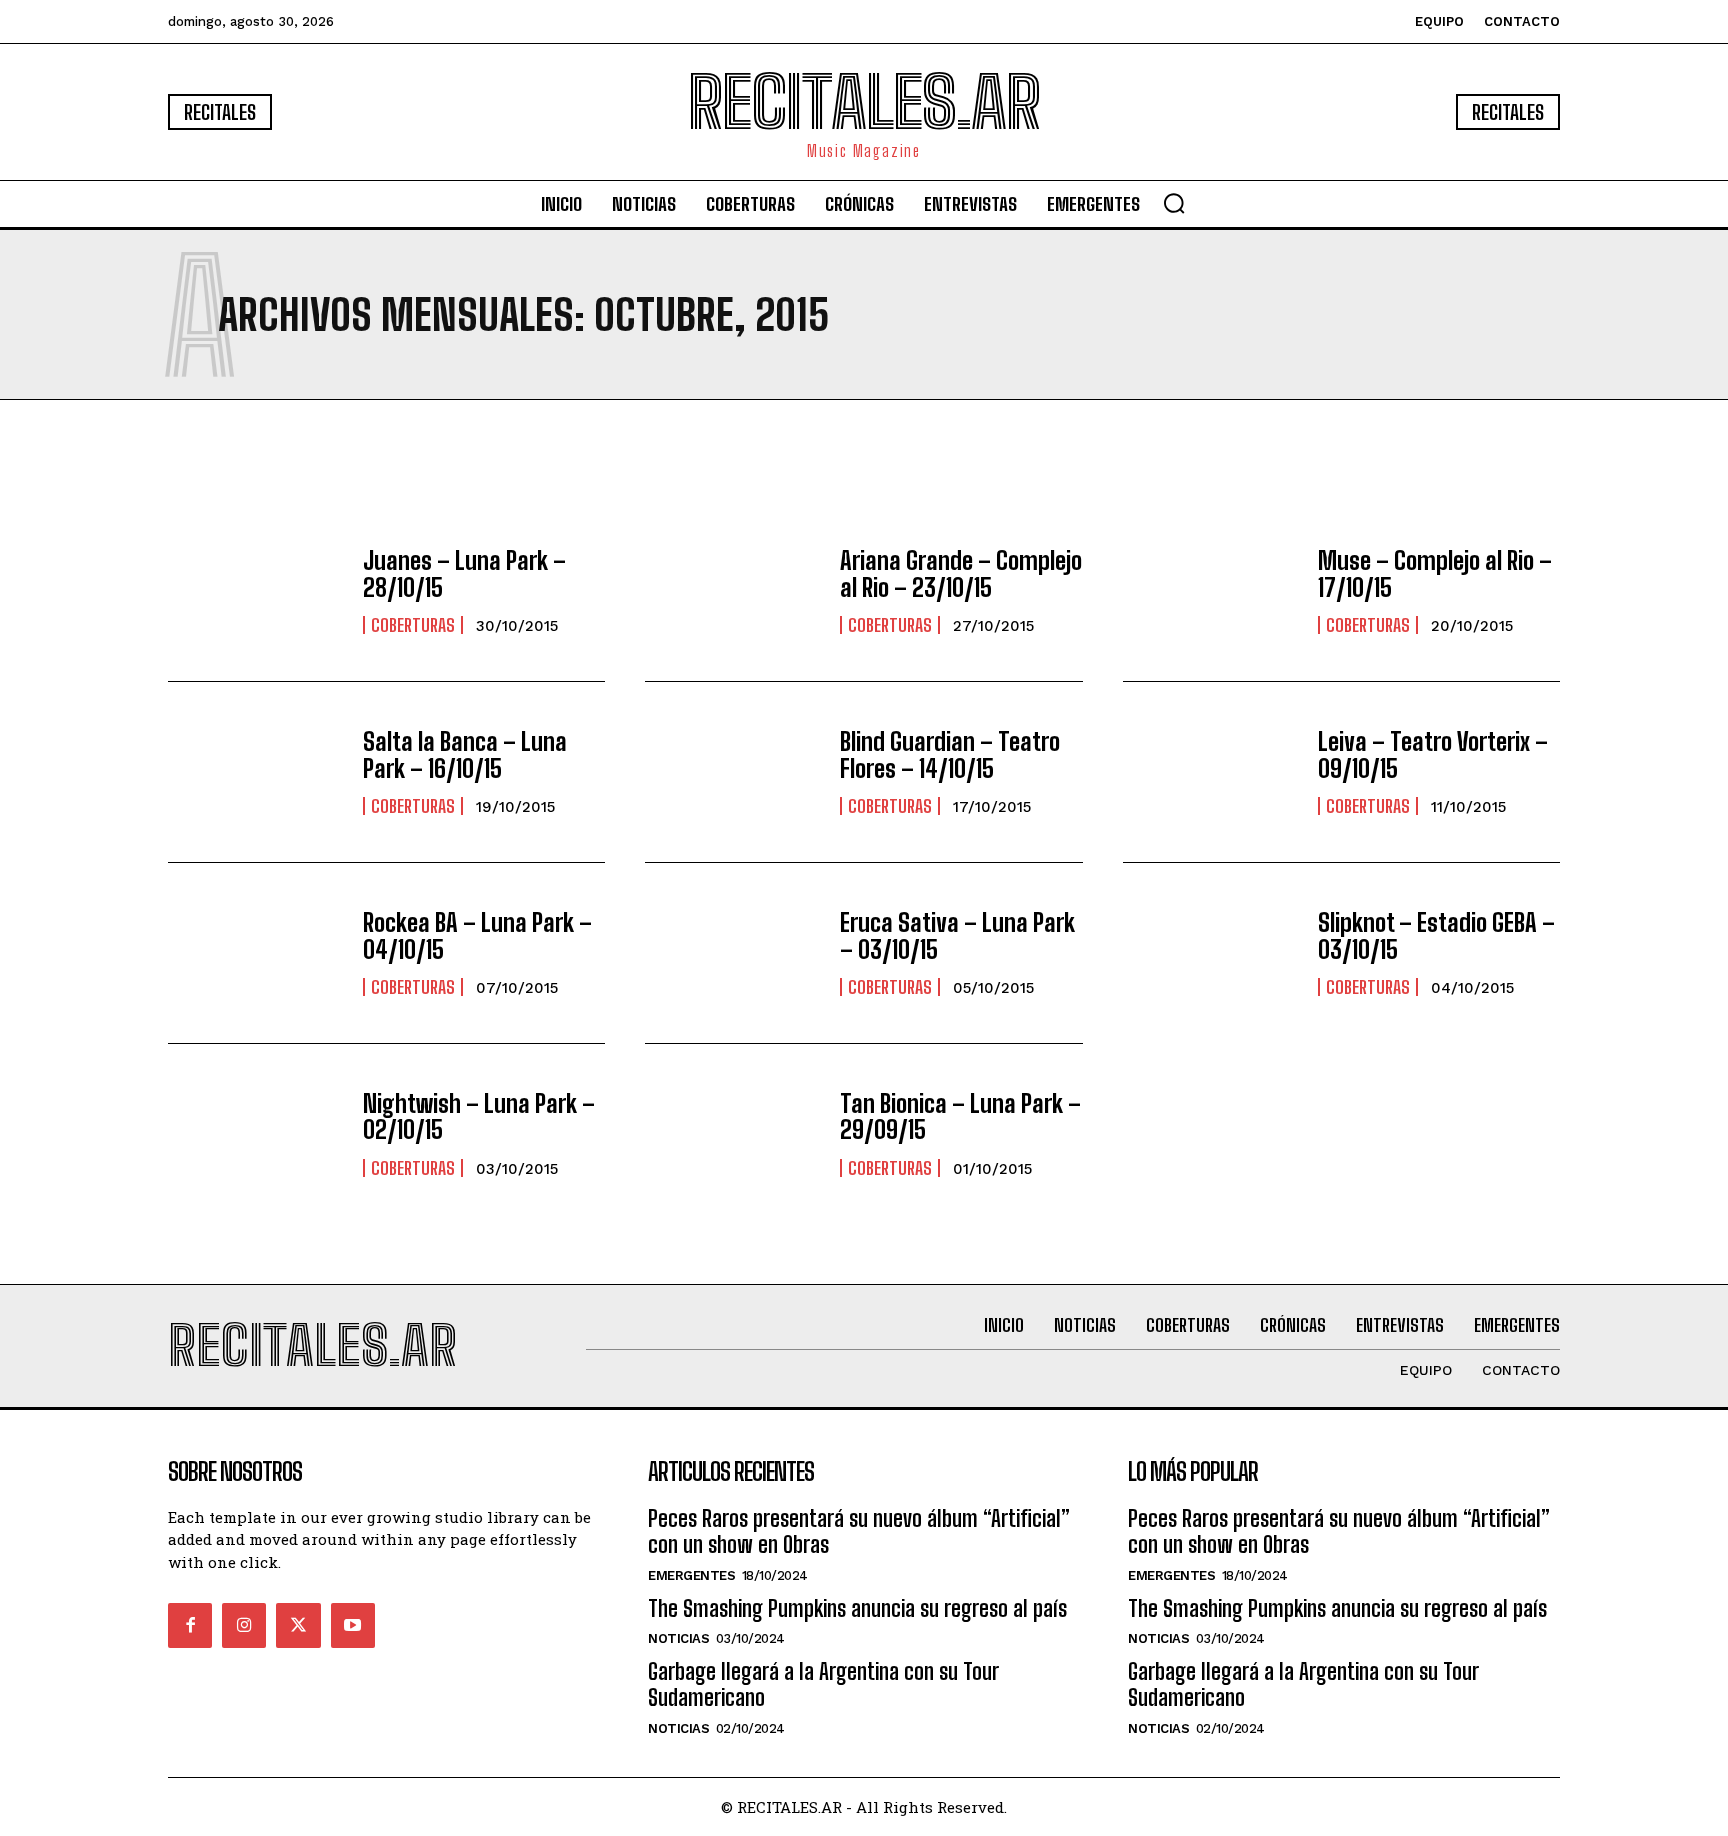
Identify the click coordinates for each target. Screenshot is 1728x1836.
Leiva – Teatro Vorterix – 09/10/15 (1433, 754)
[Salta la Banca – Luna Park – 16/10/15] (255, 772)
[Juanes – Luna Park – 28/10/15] (255, 591)
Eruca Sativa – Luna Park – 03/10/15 (957, 935)
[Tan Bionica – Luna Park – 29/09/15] (732, 1134)
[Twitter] (298, 1625)
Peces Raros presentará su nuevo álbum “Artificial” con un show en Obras (859, 1531)
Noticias (678, 1638)
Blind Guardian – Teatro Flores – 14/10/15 (950, 754)
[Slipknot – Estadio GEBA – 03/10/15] (1210, 953)
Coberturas (413, 625)
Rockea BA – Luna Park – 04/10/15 (477, 935)
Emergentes (691, 1575)
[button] (1174, 203)
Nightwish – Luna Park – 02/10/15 (479, 1116)
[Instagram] (244, 1625)
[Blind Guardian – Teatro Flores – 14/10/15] (732, 772)
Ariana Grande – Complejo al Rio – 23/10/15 (961, 573)
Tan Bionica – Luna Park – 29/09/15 (960, 1116)
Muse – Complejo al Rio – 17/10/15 (1435, 573)
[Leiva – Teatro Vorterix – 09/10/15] (1210, 772)
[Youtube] (353, 1625)
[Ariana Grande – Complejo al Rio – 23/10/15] (732, 591)
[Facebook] (190, 1625)
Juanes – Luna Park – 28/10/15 (464, 573)
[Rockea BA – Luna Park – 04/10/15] (255, 953)
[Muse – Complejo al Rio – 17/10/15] (1210, 591)
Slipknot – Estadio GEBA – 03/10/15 (1436, 935)
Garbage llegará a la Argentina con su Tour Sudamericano (823, 1684)
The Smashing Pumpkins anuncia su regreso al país (857, 1608)
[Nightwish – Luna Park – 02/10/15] (255, 1134)
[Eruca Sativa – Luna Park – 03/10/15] (732, 953)
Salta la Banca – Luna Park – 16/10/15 (465, 754)
